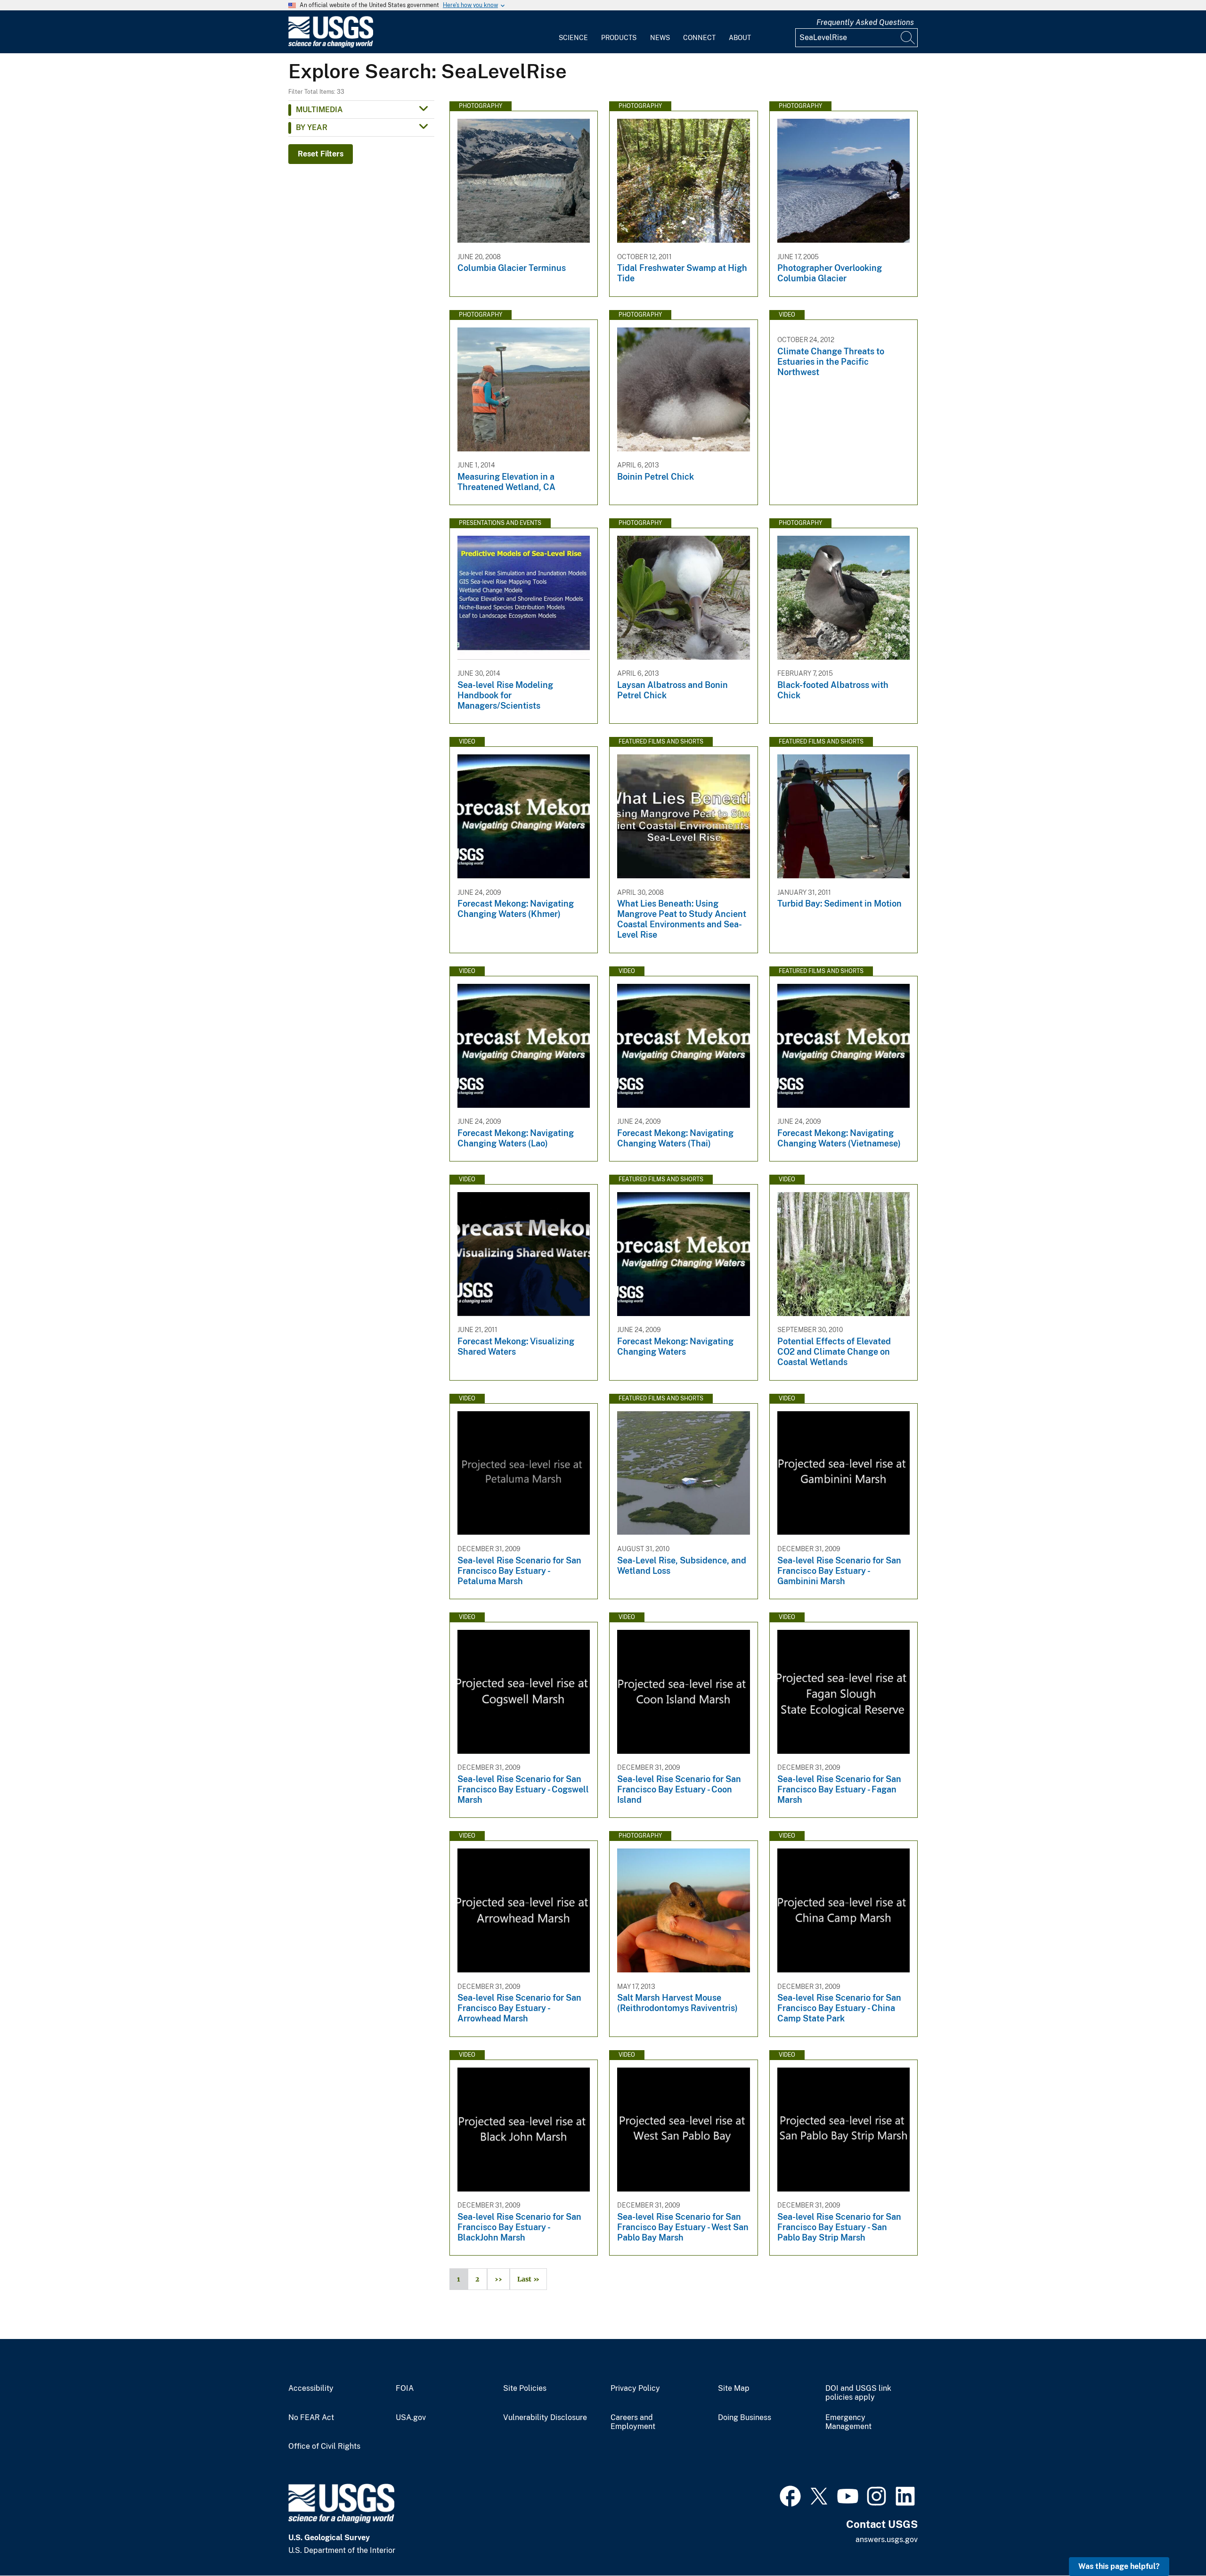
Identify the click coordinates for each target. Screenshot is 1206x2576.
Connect (699, 38)
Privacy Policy (635, 2388)
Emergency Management (848, 2422)
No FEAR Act (311, 2418)
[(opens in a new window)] (790, 2495)
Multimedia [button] (319, 110)
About (740, 38)
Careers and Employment (633, 2422)
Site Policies (525, 2388)
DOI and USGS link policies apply (858, 2393)
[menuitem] (573, 32)
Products (619, 38)
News (660, 38)
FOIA (405, 2388)
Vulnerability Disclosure (545, 2418)
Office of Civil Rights (324, 2446)
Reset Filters (321, 154)
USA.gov (411, 2418)
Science (573, 38)
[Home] (331, 45)
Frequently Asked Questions (865, 22)
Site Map (734, 2388)
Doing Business (745, 2418)
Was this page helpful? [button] (1119, 2566)
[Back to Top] (1172, 2542)
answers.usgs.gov (887, 2539)
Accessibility (311, 2388)
